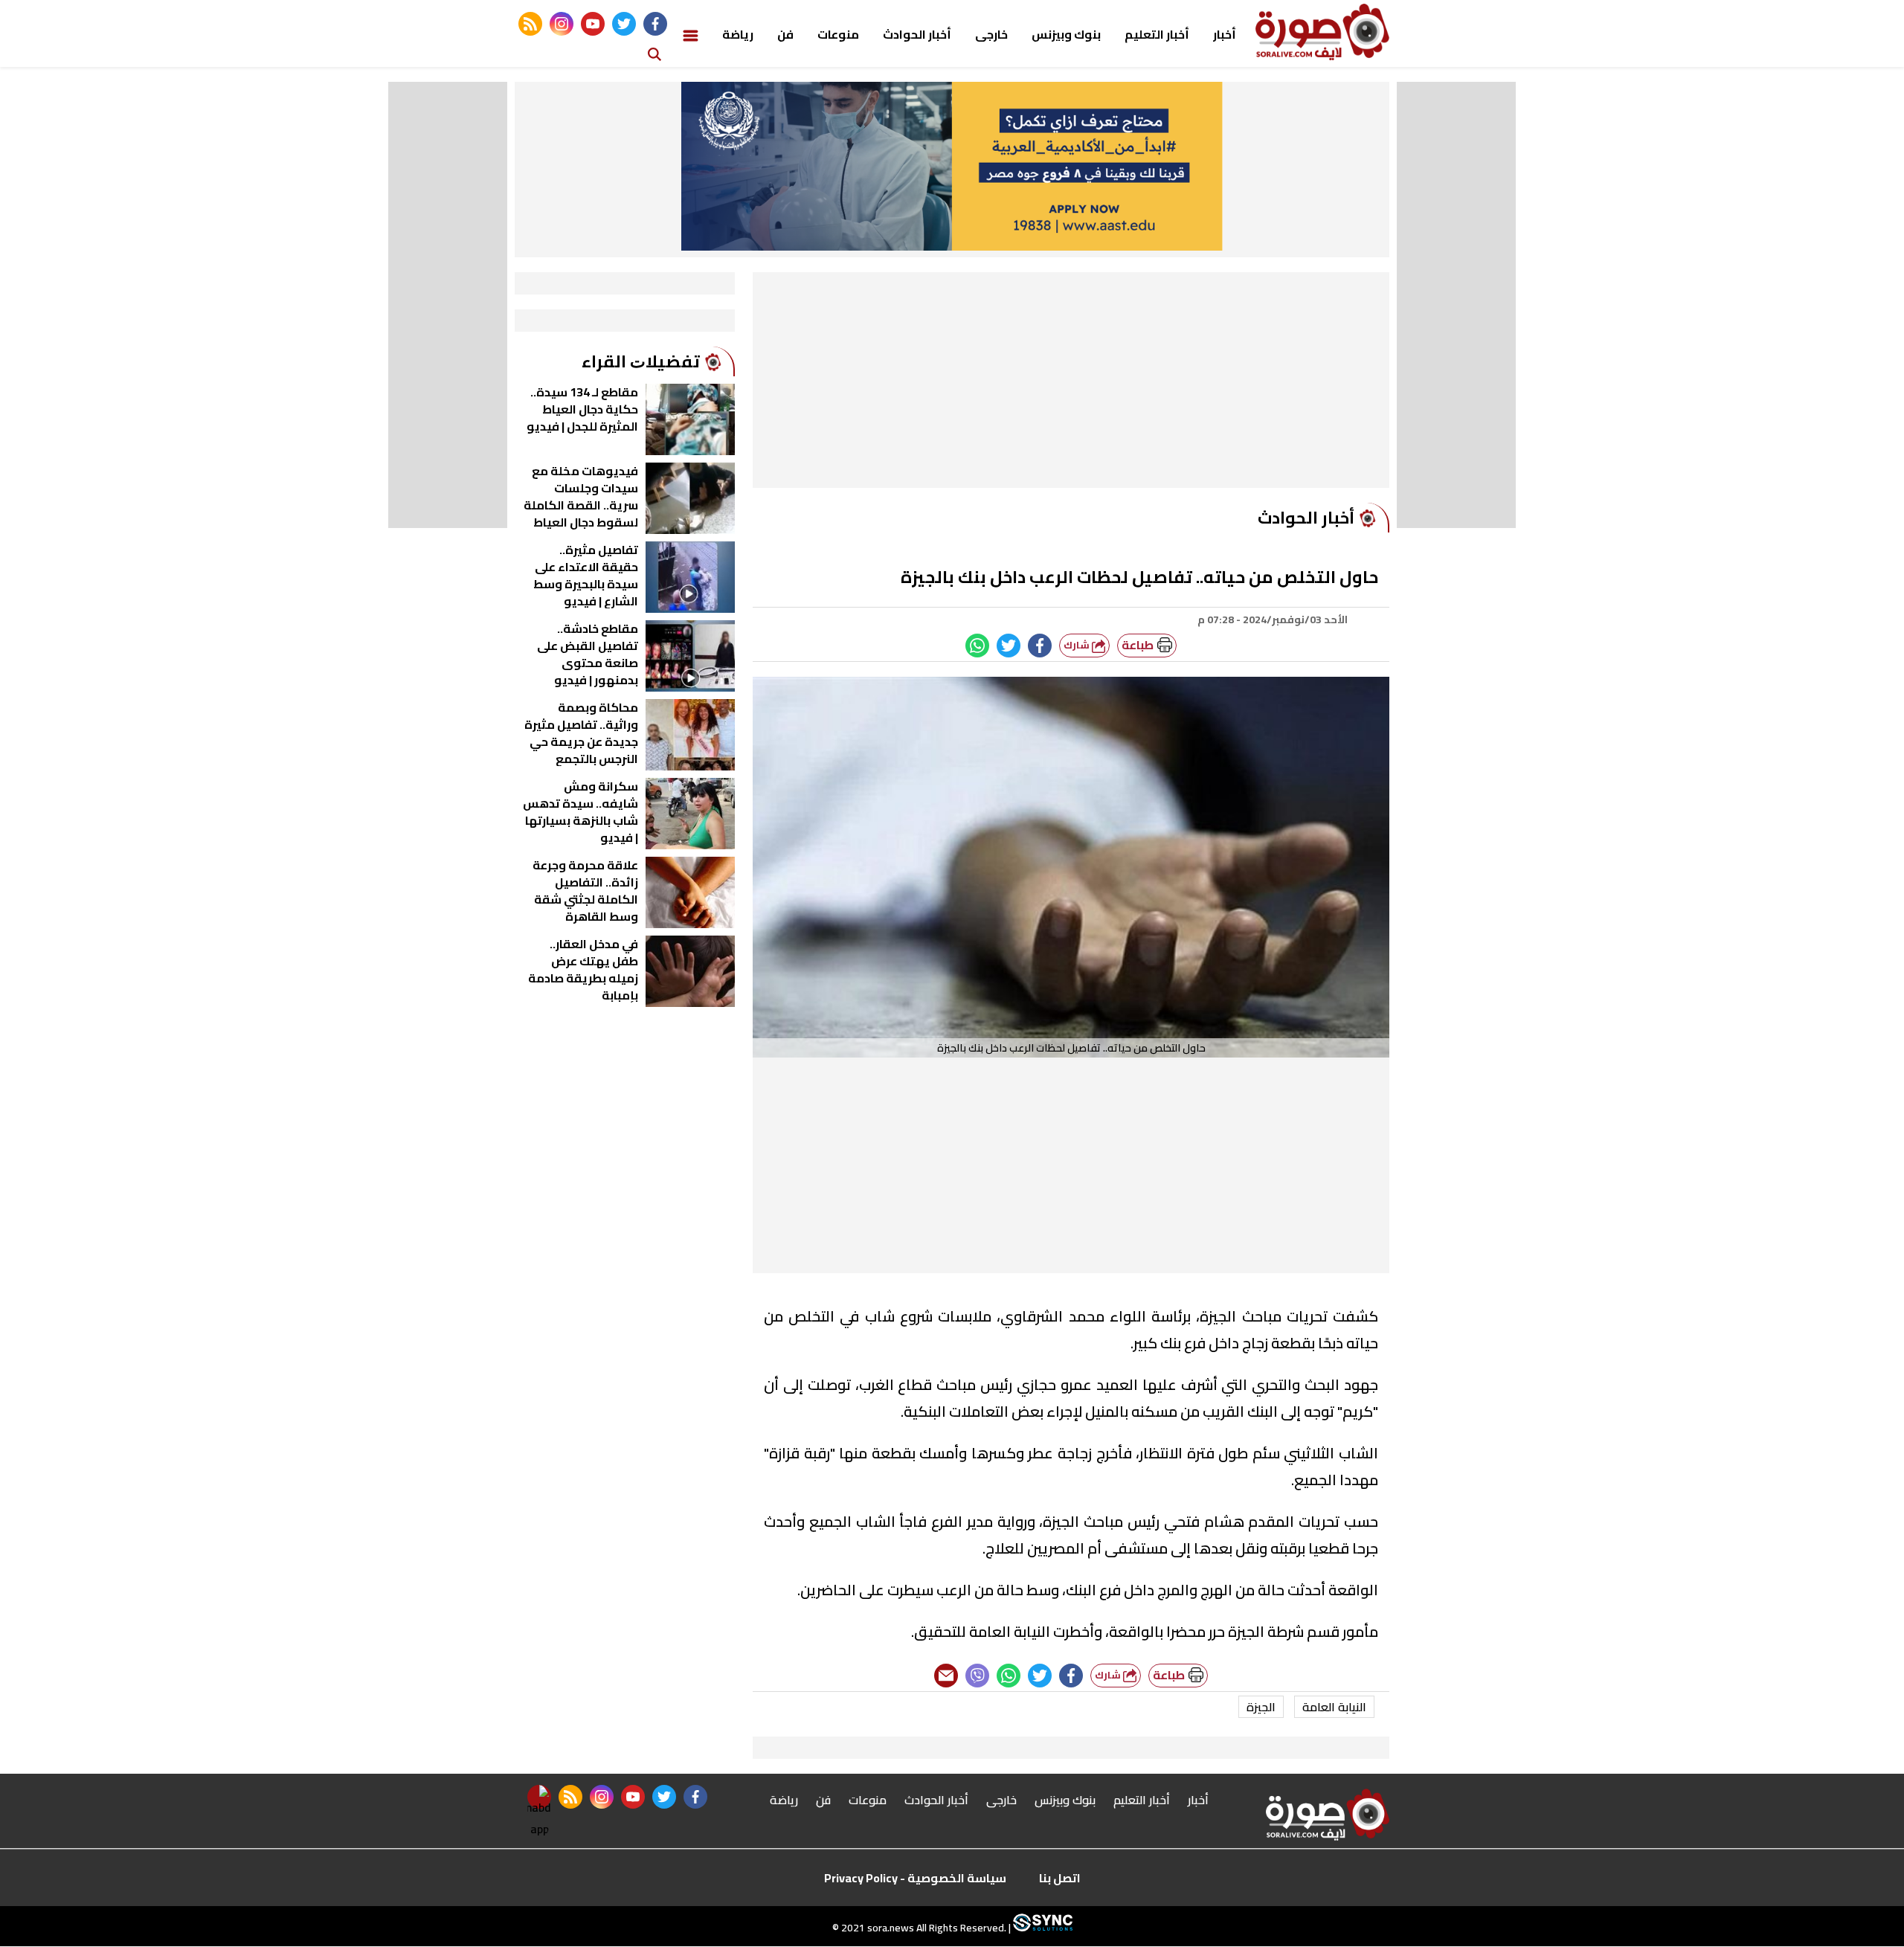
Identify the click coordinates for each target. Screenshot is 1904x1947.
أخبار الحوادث (917, 34)
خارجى (991, 34)
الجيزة (1261, 1707)
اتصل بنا (1060, 1878)
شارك (1078, 645)
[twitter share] (1009, 646)
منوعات (838, 34)
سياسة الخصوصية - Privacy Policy (915, 1878)
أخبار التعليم (1157, 34)
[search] (654, 53)
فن (785, 34)
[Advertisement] (1071, 384)
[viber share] (977, 1676)
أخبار (1225, 34)
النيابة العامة (1334, 1707)
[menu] (691, 34)
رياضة (738, 34)
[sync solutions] (1042, 1928)
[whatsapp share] (977, 646)
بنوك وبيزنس (1066, 34)
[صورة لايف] (1322, 32)
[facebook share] (1040, 646)
